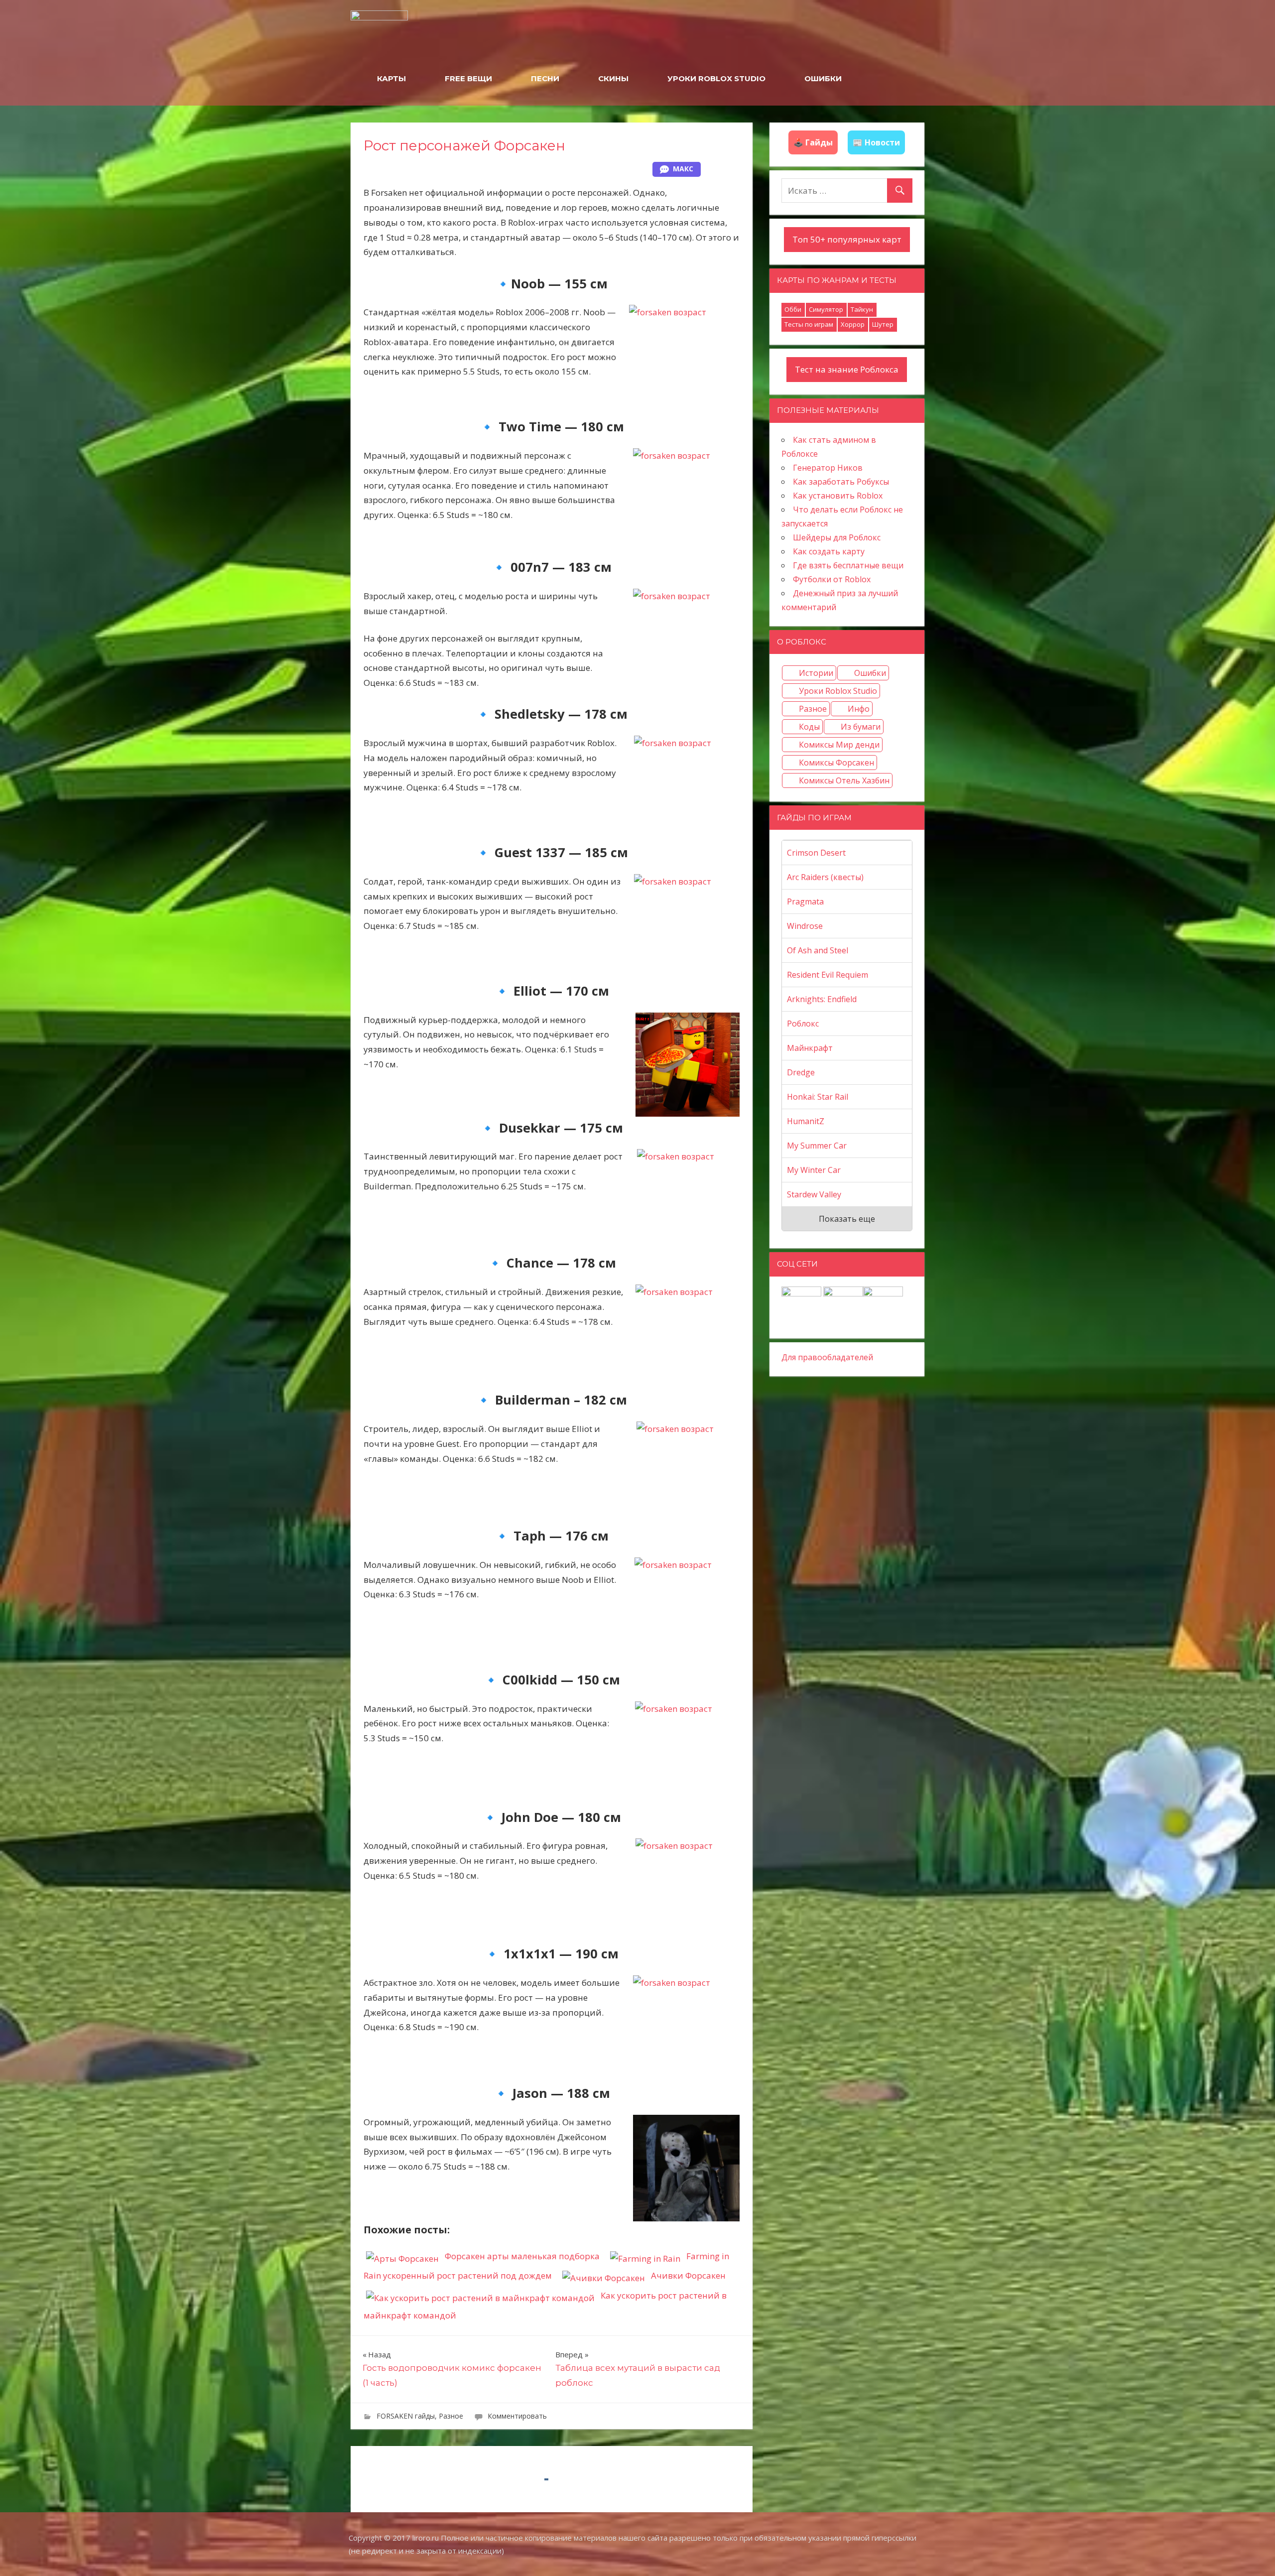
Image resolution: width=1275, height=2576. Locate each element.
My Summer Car (817, 1146)
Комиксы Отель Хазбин (844, 780)
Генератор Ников (828, 468)
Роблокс (803, 1024)
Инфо (859, 709)
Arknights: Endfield (822, 999)
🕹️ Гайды (813, 142)
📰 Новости (876, 142)
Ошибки (870, 673)
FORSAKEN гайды (406, 2416)
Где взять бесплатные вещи (848, 565)
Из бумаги (861, 727)
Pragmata (805, 902)
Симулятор (826, 309)
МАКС (683, 169)
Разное (451, 2416)
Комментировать (517, 2416)
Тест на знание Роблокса (847, 369)
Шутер (883, 324)
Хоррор (853, 324)
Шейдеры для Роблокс (837, 537)
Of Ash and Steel (818, 950)
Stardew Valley (814, 1194)
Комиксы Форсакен (836, 763)
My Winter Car (814, 1170)
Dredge (801, 1072)
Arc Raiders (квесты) (825, 877)
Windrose (805, 926)
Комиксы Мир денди (839, 745)
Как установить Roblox (838, 496)
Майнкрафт (810, 1048)
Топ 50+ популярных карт (847, 239)
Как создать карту (829, 551)
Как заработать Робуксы (841, 482)
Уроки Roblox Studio (838, 691)
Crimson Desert (816, 853)
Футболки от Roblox (832, 579)
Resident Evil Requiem (828, 975)
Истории (816, 673)
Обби (793, 309)
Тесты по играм (809, 324)
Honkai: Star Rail (818, 1097)
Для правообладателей (827, 1357)
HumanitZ (806, 1121)
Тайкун (862, 309)
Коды (809, 727)
